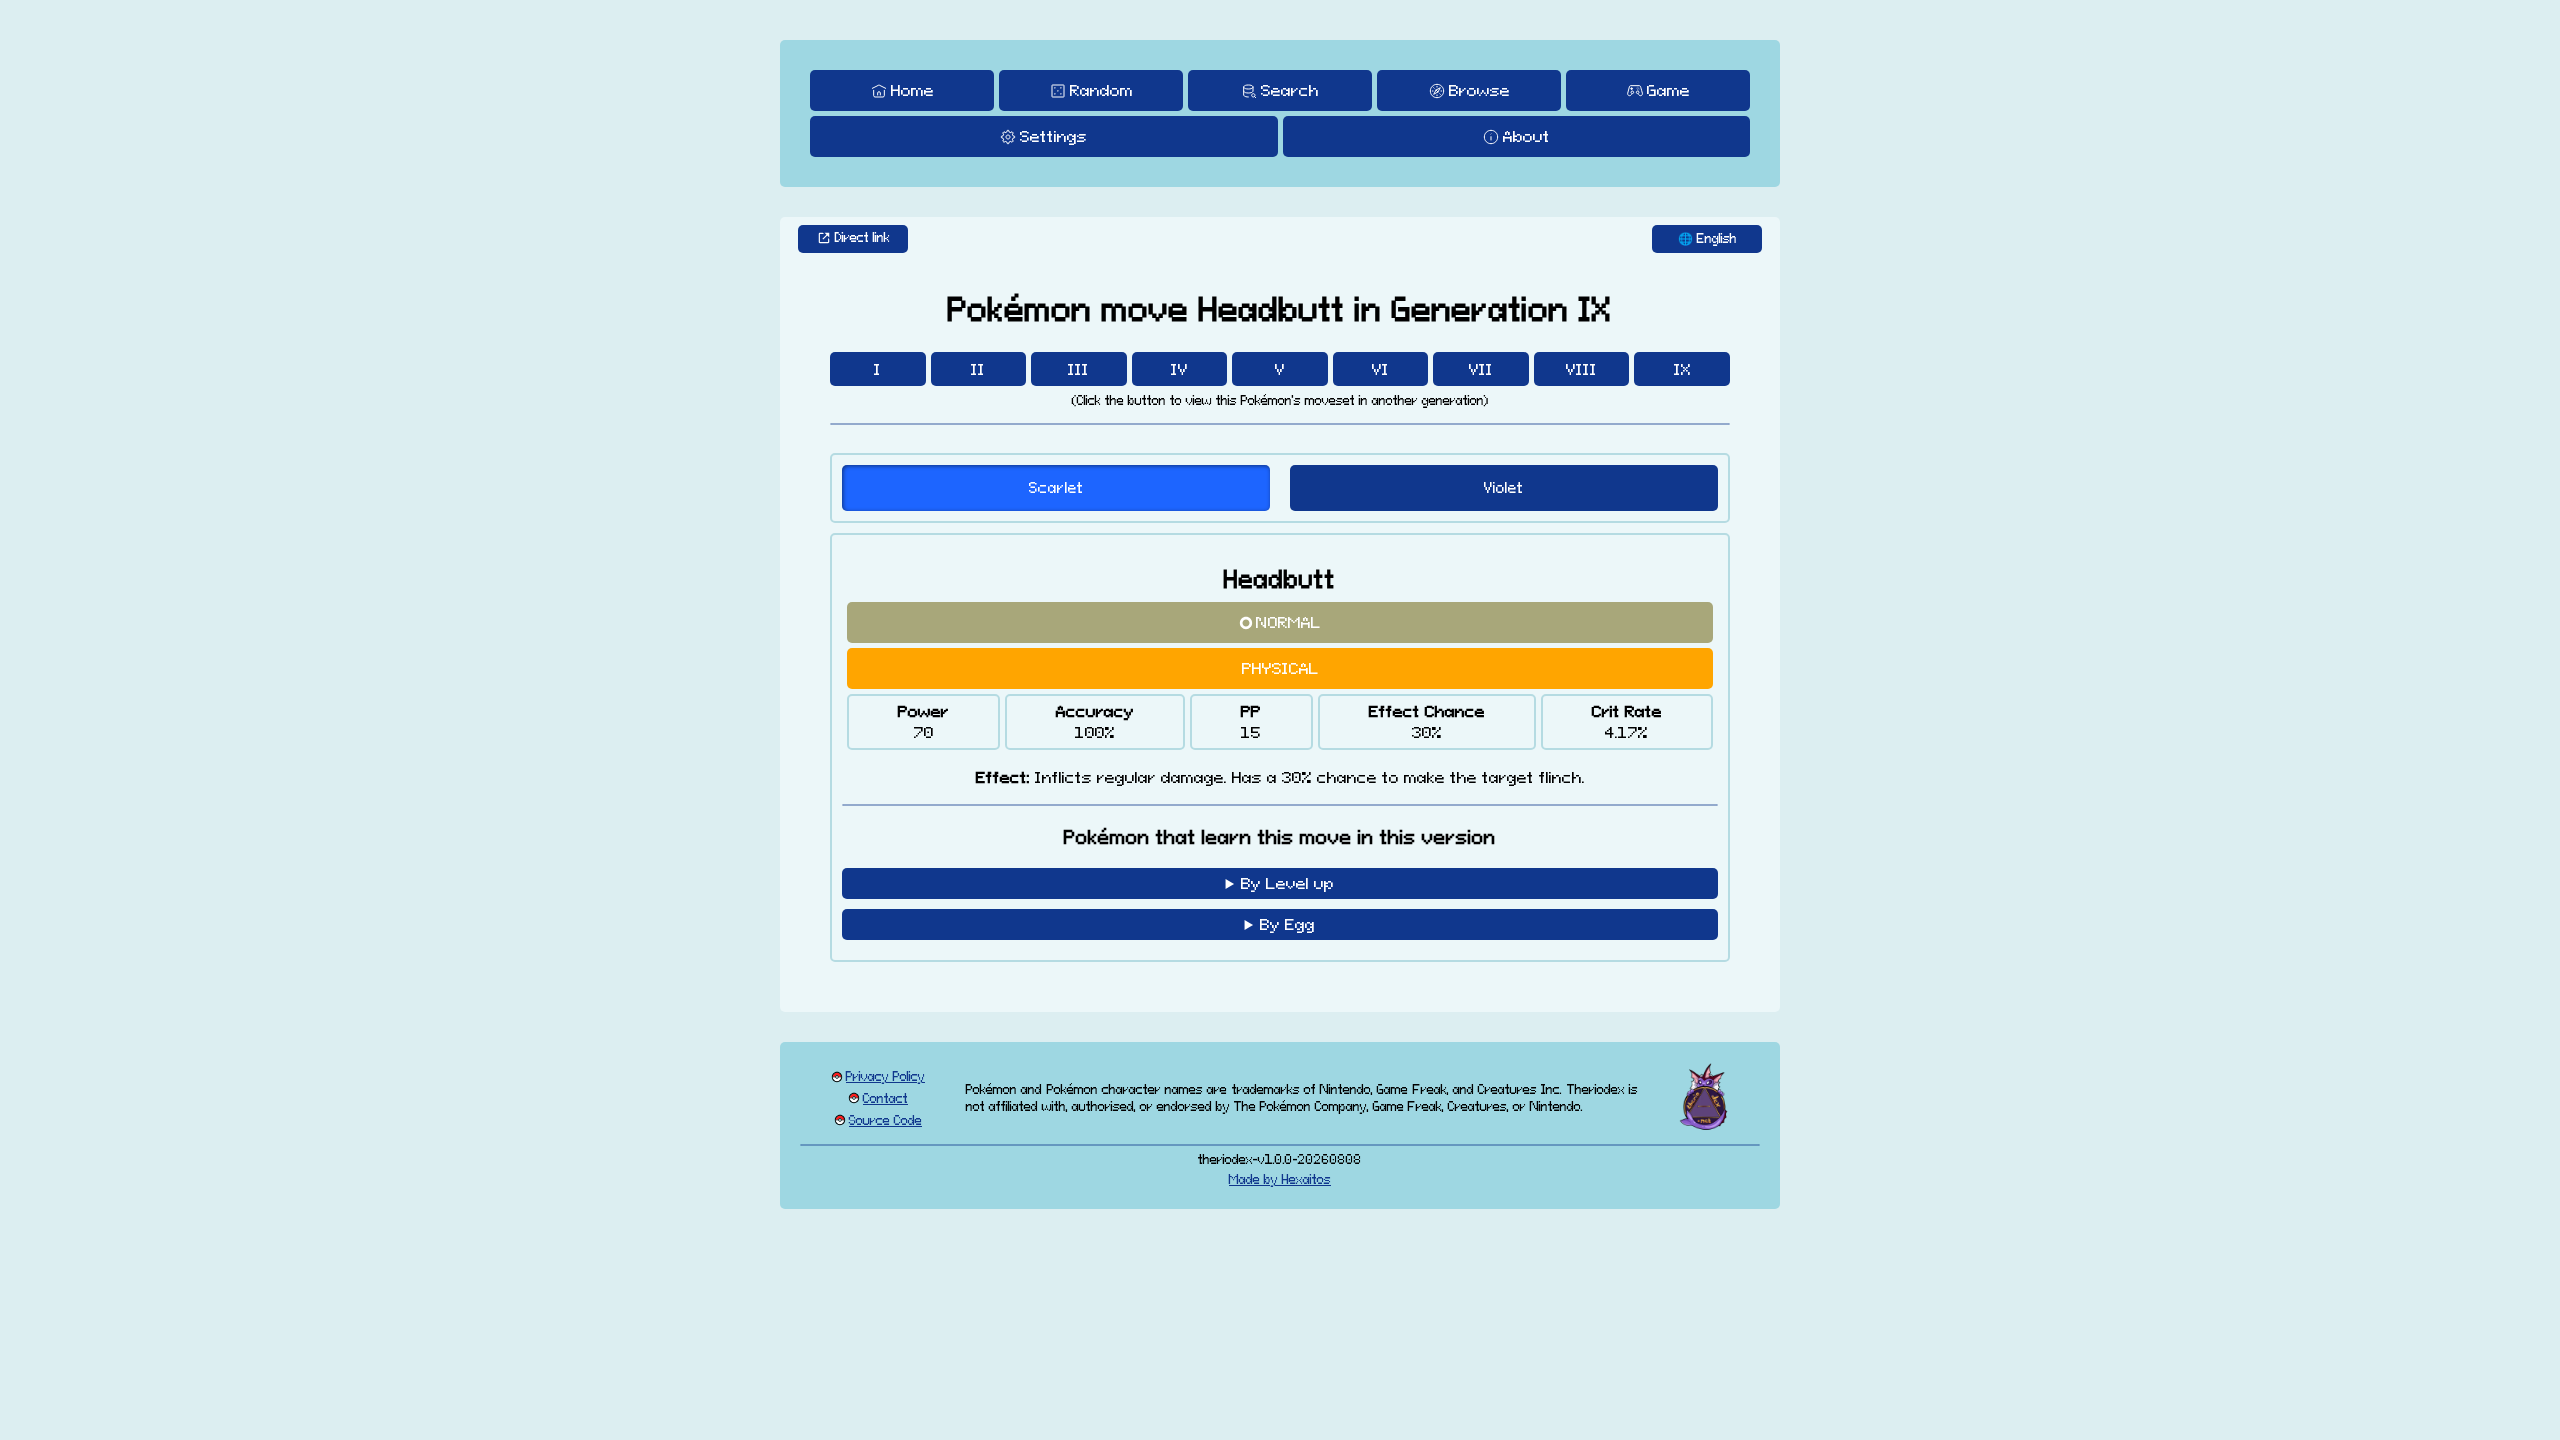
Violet (1504, 487)
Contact (885, 1098)
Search (1290, 90)
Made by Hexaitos (1280, 1179)
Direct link (862, 237)
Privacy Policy (885, 1076)
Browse (1479, 90)
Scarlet (1056, 487)
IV (1179, 369)
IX (1682, 369)
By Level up (1287, 883)
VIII (1581, 369)
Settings (1053, 136)
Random (1101, 90)
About (1526, 136)
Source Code (885, 1120)
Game (1668, 90)
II (978, 369)
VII (1481, 369)
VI (1380, 369)
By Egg (1287, 924)
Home (912, 90)
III (1078, 369)
